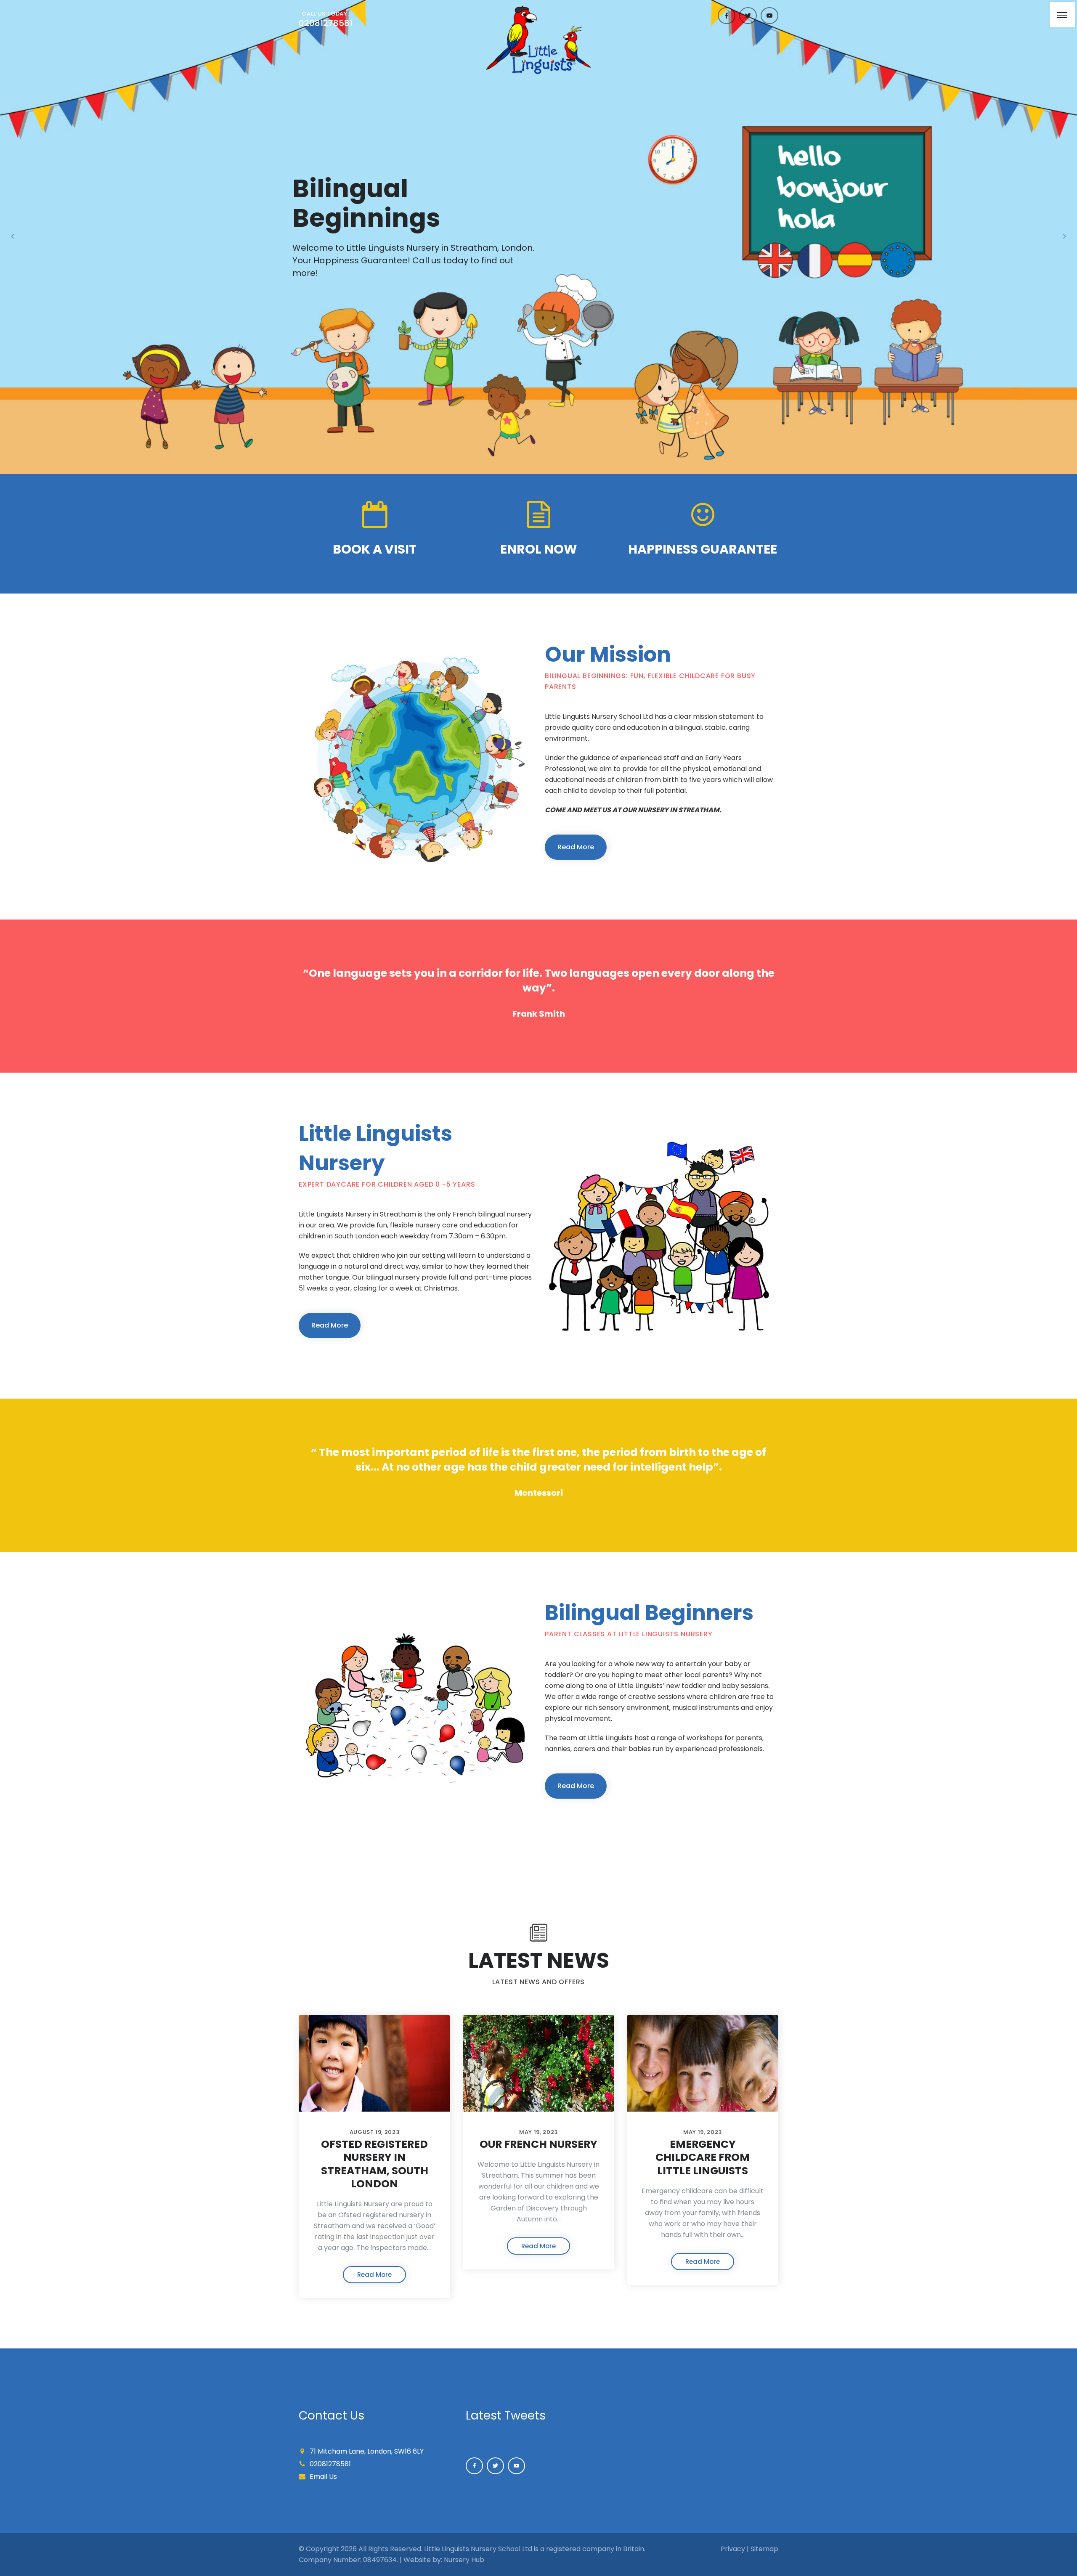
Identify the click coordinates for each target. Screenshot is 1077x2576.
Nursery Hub (464, 2560)
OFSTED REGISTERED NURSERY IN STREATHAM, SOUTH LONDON (375, 2164)
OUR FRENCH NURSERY (538, 2144)
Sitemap (764, 2549)
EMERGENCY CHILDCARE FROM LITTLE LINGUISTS (703, 2157)
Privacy (733, 2549)
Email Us (323, 2477)
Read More (576, 847)
